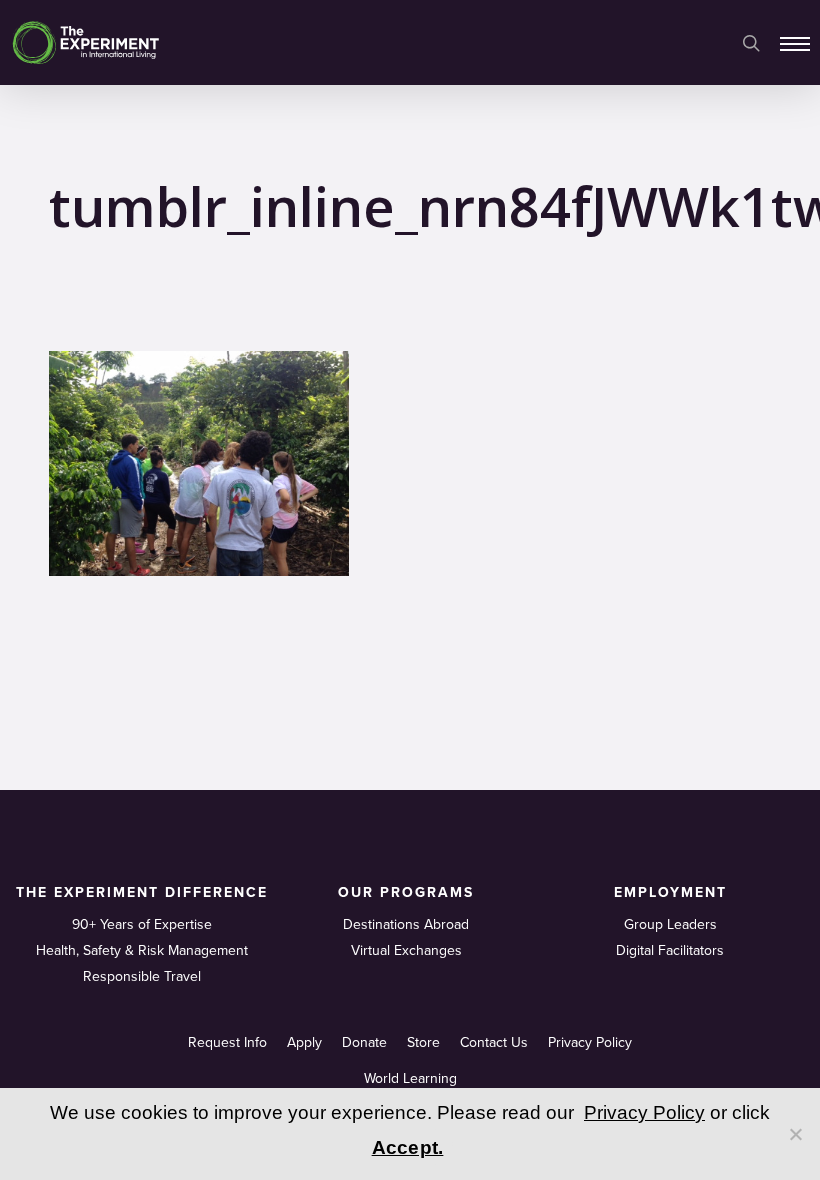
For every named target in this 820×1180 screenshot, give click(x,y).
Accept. (408, 1147)
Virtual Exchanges (406, 950)
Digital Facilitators (670, 950)
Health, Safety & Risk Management (142, 950)
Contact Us (494, 1042)
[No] (795, 1134)
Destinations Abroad (406, 924)
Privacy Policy (590, 1042)
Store (423, 1042)
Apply (304, 1042)
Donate (364, 1042)
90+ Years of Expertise (142, 924)
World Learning (410, 1078)
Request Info (227, 1042)
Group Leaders (670, 924)
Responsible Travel (142, 976)
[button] (795, 43)
